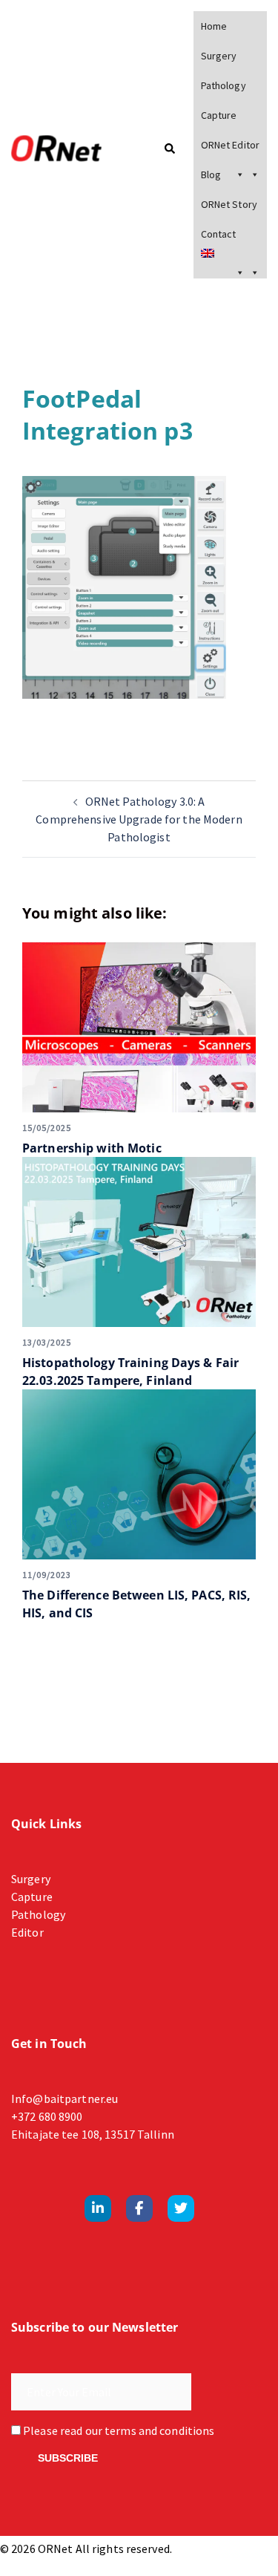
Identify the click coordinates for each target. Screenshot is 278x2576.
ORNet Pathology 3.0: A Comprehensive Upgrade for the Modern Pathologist (139, 819)
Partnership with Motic (92, 1148)
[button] (169, 150)
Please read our (118, 2430)
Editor (27, 1932)
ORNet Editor (230, 145)
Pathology (224, 85)
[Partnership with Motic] (139, 1027)
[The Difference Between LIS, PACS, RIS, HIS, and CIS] (139, 1474)
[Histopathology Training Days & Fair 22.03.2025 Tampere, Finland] (139, 1242)
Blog (211, 175)
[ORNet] (66, 149)
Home (214, 26)
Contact (219, 234)
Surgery (219, 56)
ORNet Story (229, 204)
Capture (219, 115)
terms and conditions (159, 2430)
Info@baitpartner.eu (64, 2099)
